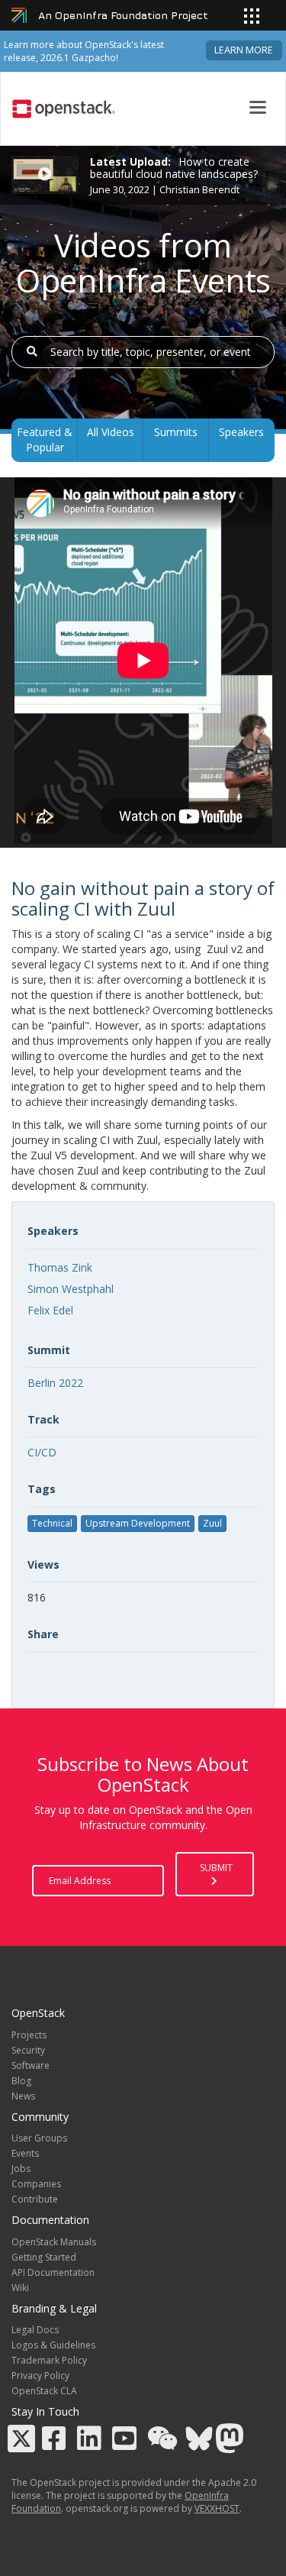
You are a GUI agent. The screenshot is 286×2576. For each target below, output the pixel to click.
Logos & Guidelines (53, 2345)
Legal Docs (35, 2330)
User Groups (39, 2138)
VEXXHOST (217, 2508)
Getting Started (44, 2257)
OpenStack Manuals (54, 2242)
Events (25, 2153)
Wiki (20, 2288)
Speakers (241, 432)
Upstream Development (138, 1523)
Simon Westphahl (71, 1289)
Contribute (35, 2199)
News (23, 2096)
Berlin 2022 (55, 1383)
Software (31, 2065)
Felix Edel (50, 1310)
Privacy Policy (40, 2376)
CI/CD (42, 1452)
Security (28, 2050)
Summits (176, 432)
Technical (52, 1523)
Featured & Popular (45, 440)
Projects (29, 2035)
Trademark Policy (49, 2360)
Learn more (244, 50)
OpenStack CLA (44, 2391)
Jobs (21, 2169)
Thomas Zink (60, 1267)
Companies (36, 2184)
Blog (21, 2081)
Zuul (212, 1523)
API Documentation (53, 2272)
